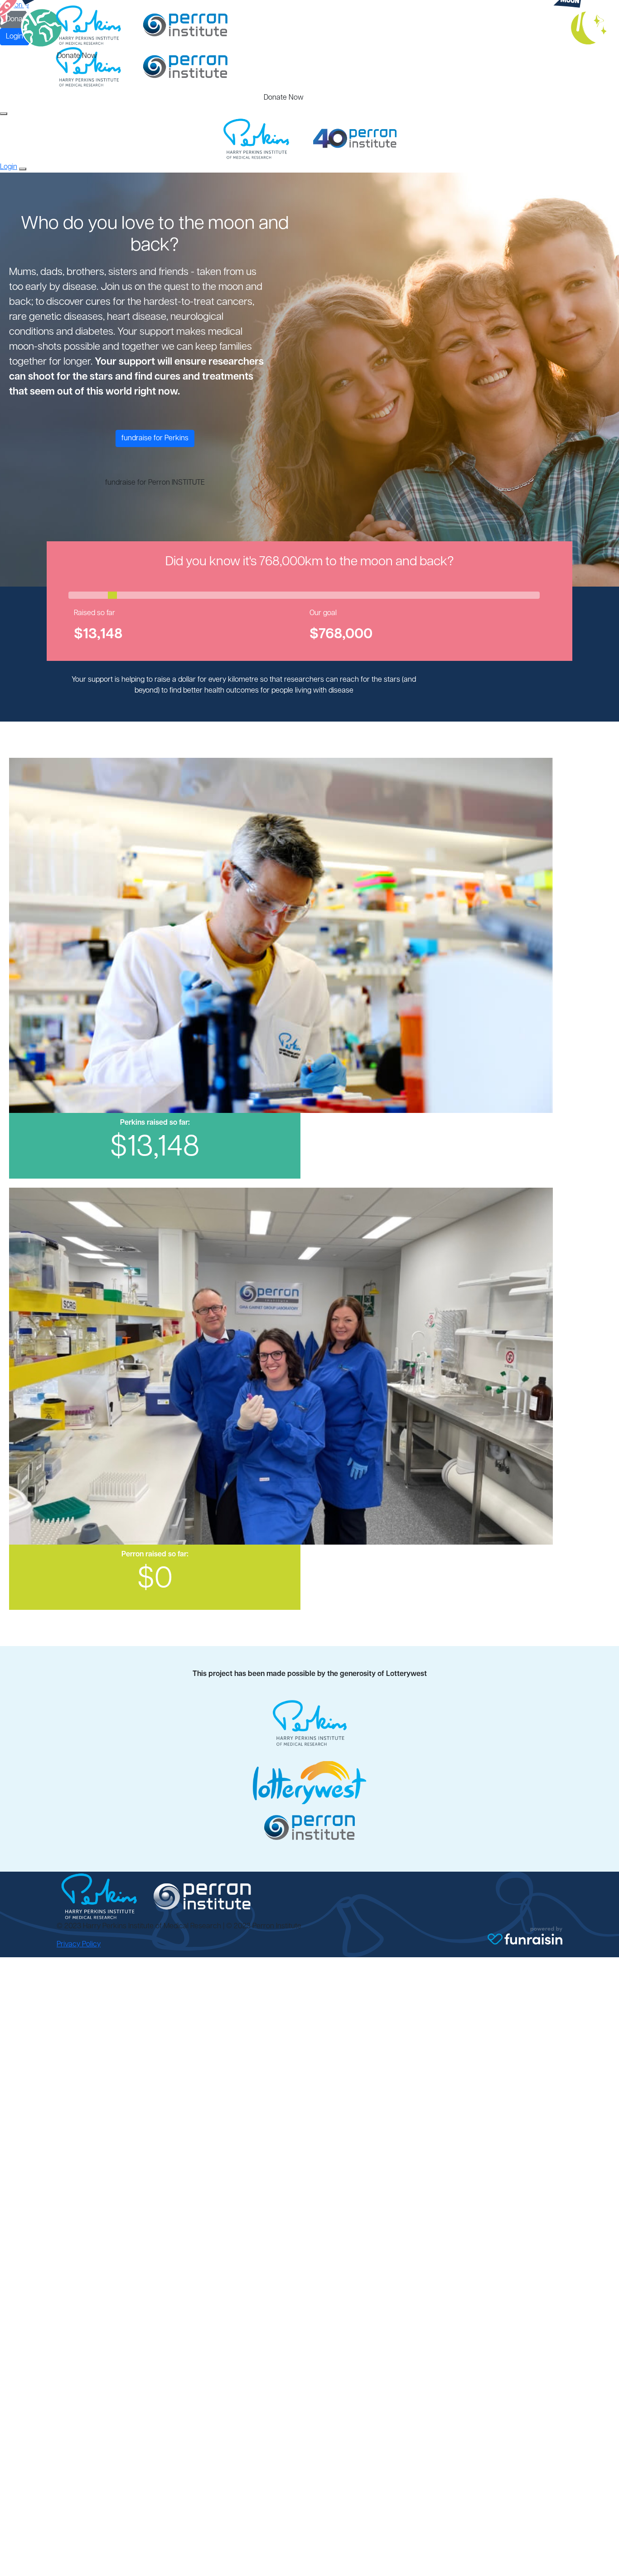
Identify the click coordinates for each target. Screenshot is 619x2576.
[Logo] (142, 26)
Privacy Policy (79, 1945)
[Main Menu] (4, 114)
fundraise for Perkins (155, 438)
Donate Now (77, 56)
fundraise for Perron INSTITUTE (155, 483)
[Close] (23, 169)
